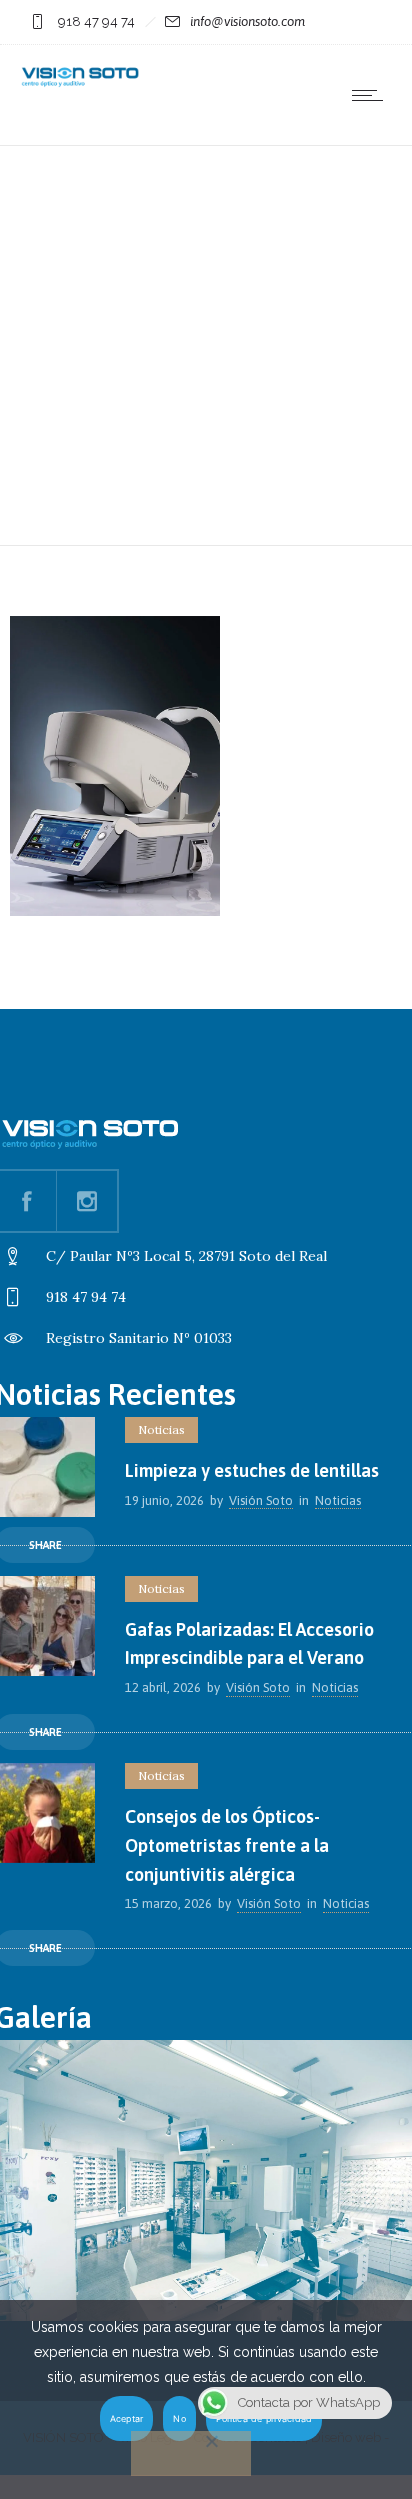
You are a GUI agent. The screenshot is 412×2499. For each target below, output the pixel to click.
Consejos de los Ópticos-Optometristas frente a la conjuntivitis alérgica (227, 1845)
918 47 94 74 (96, 21)
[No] (191, 2453)
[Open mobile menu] (372, 95)
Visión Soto (261, 1500)
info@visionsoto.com (247, 21)
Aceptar (127, 2418)
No (179, 2418)
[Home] (80, 84)
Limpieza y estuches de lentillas (252, 1470)
